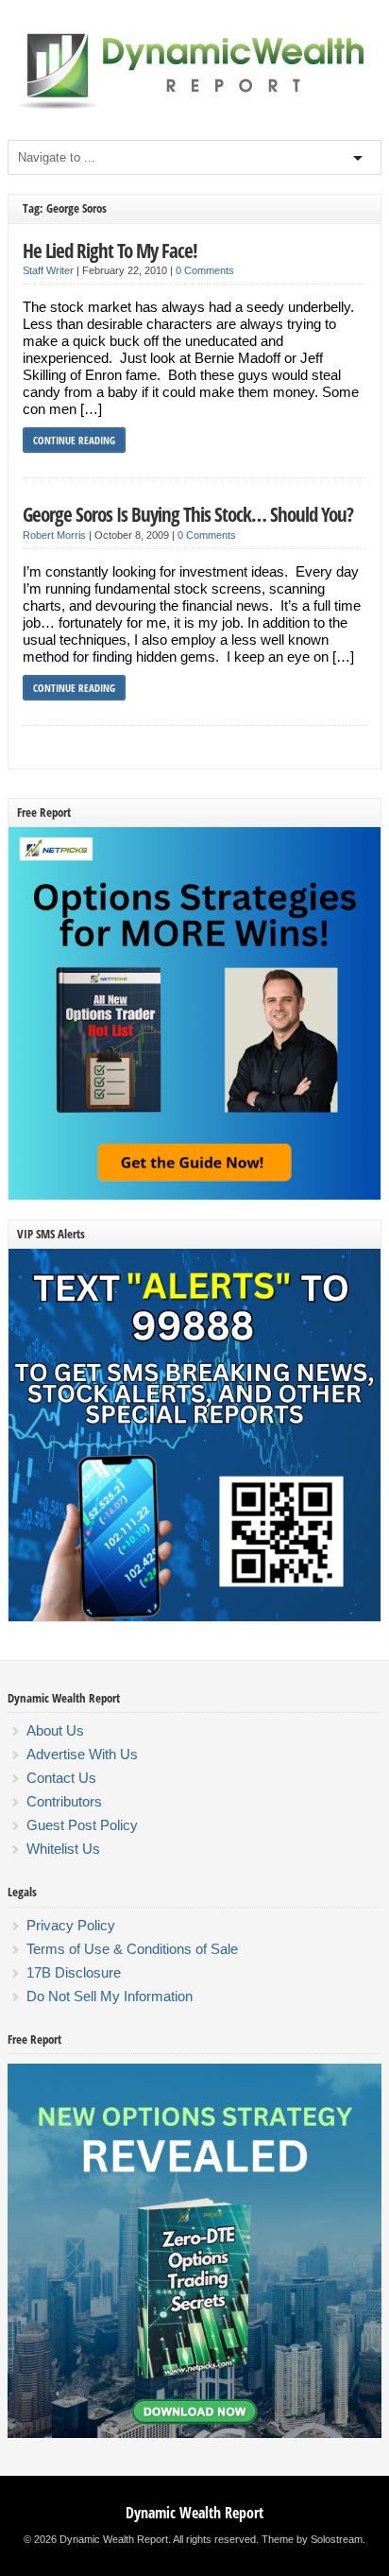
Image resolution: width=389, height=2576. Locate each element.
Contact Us (61, 1778)
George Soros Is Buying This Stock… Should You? (188, 514)
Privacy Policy (71, 1925)
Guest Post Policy (82, 1825)
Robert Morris (54, 535)
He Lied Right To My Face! (110, 250)
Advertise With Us (82, 1754)
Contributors (64, 1801)
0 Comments (205, 270)
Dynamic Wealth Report (194, 2513)
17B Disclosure (74, 1972)
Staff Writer (48, 270)
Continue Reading (74, 440)
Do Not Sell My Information (110, 1996)
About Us (55, 1730)
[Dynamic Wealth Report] (194, 108)
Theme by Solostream (312, 2539)
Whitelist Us (63, 1849)
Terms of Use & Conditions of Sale (132, 1949)
